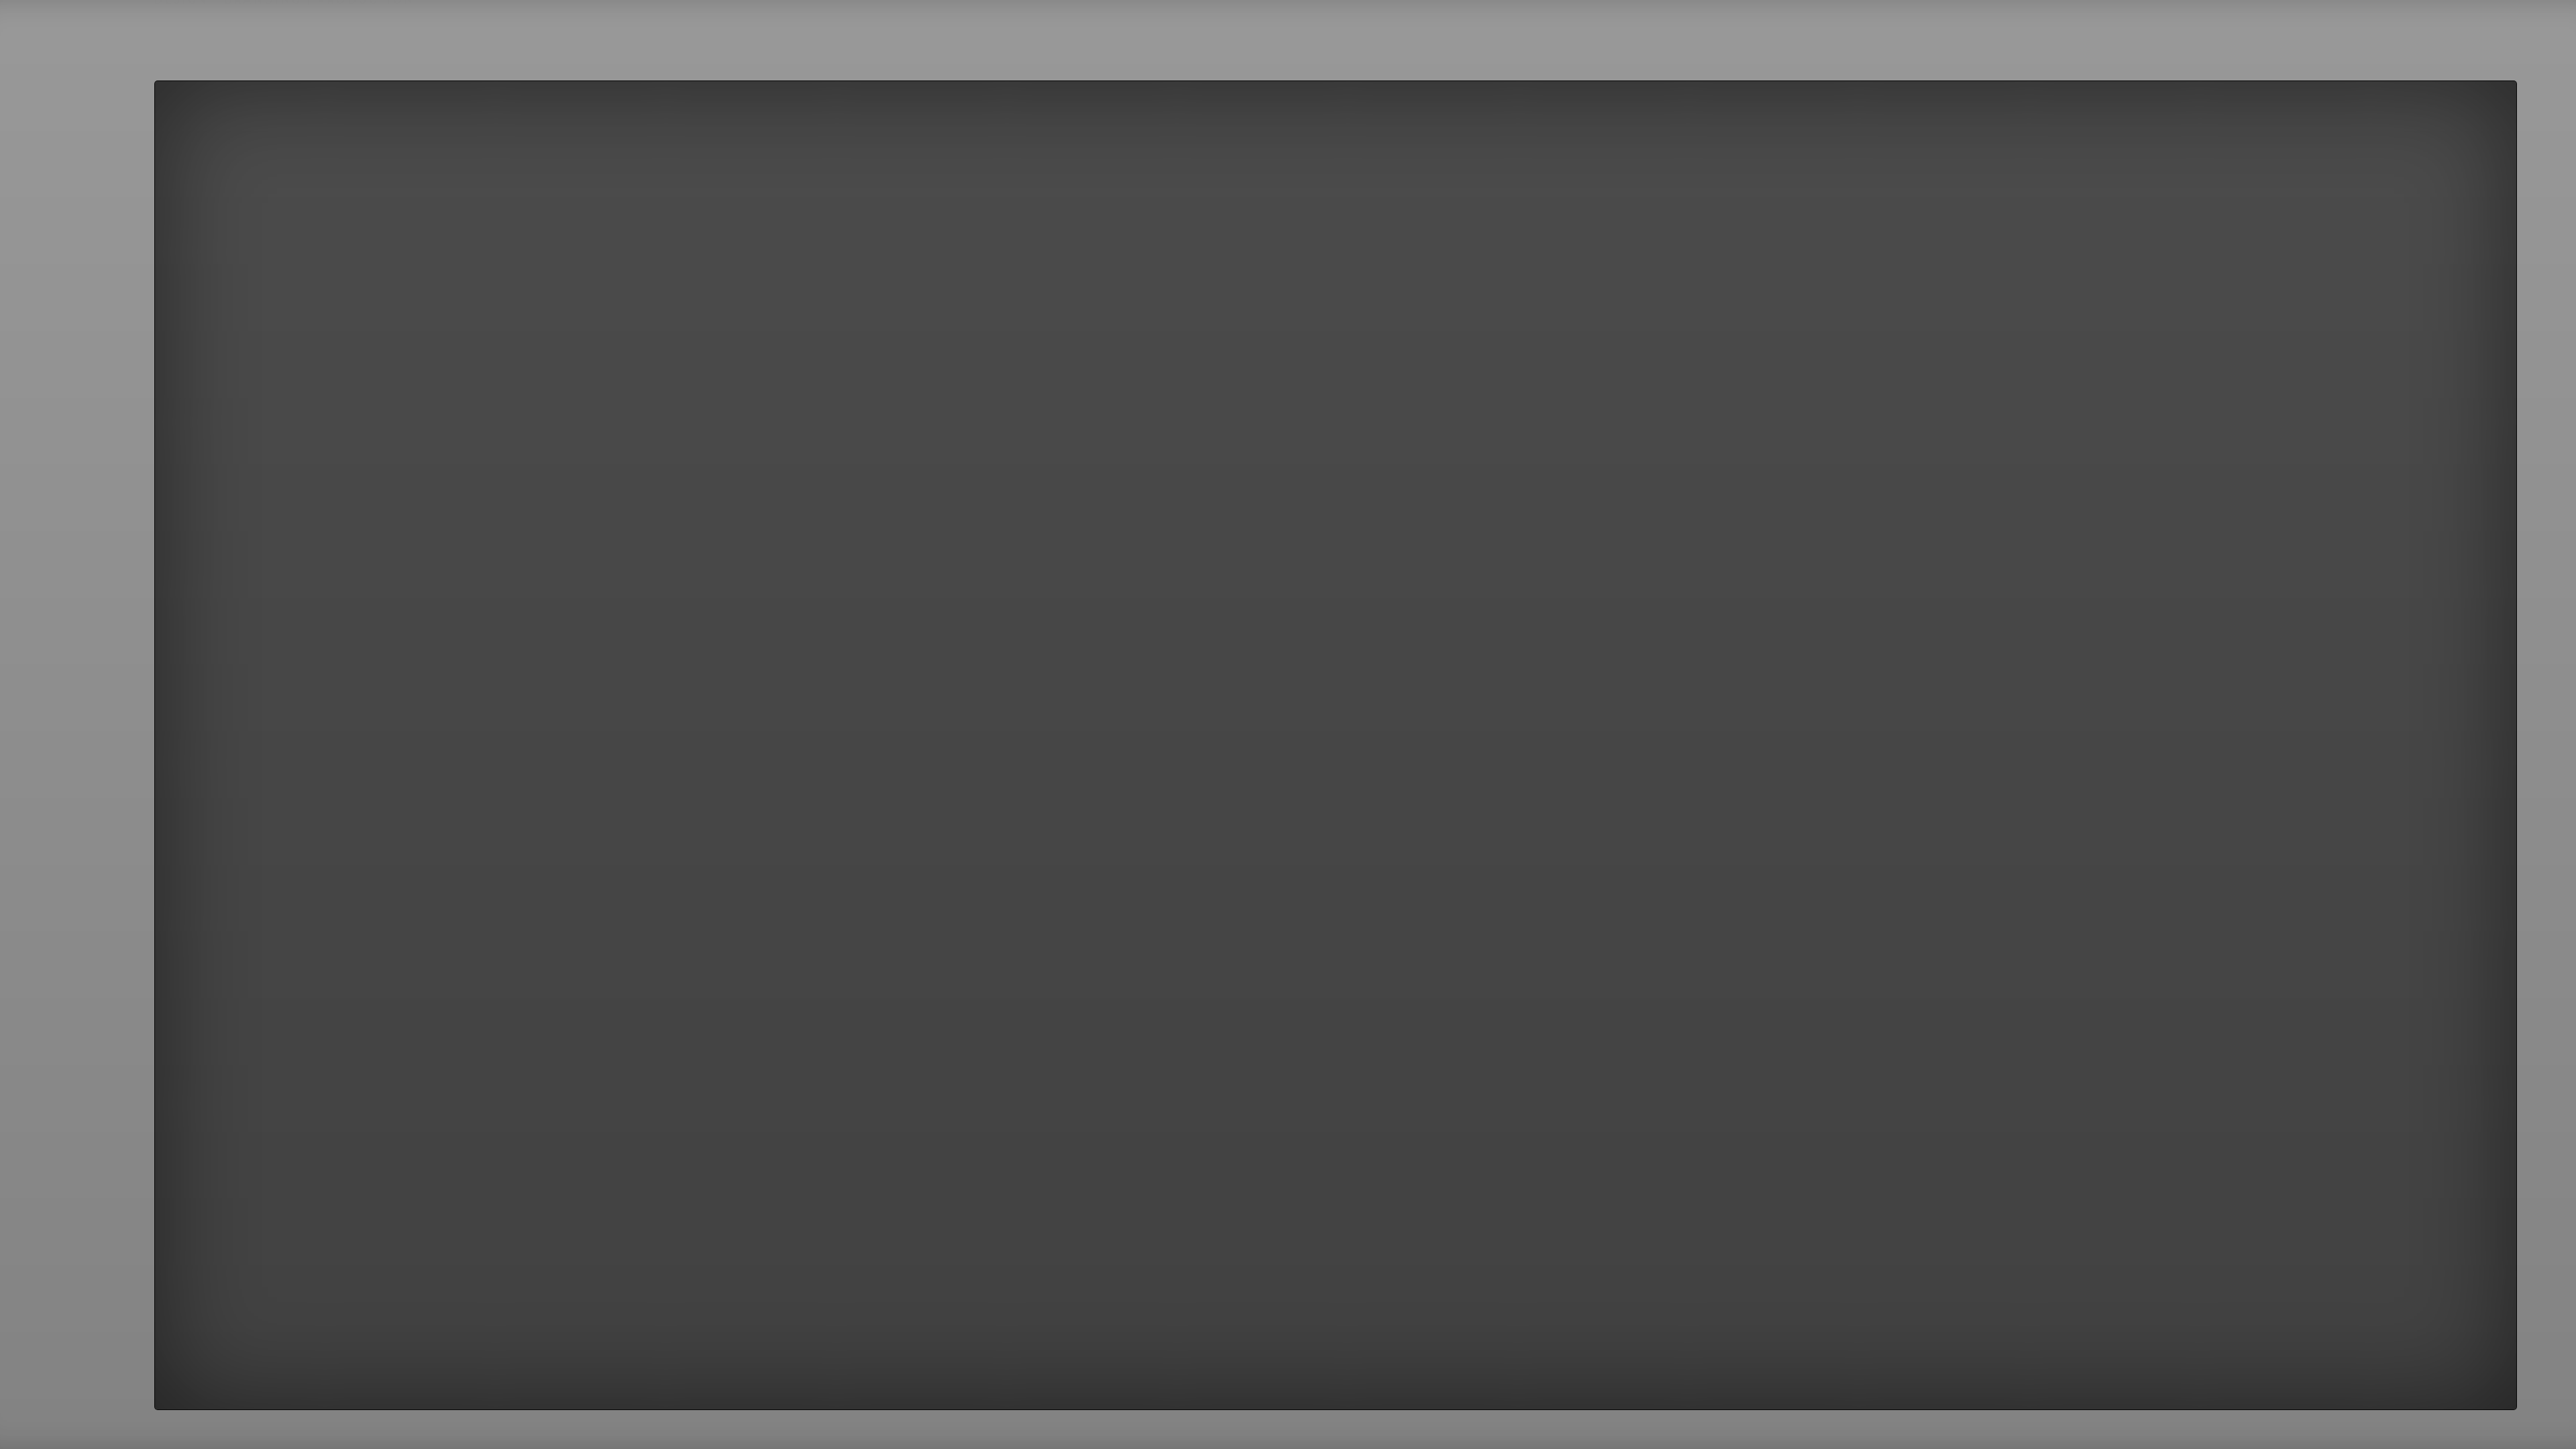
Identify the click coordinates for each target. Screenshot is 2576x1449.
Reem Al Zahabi (708, 30)
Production (366, 66)
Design (181, 66)
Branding (263, 66)
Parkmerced (618, 30)
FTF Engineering (525, 30)
